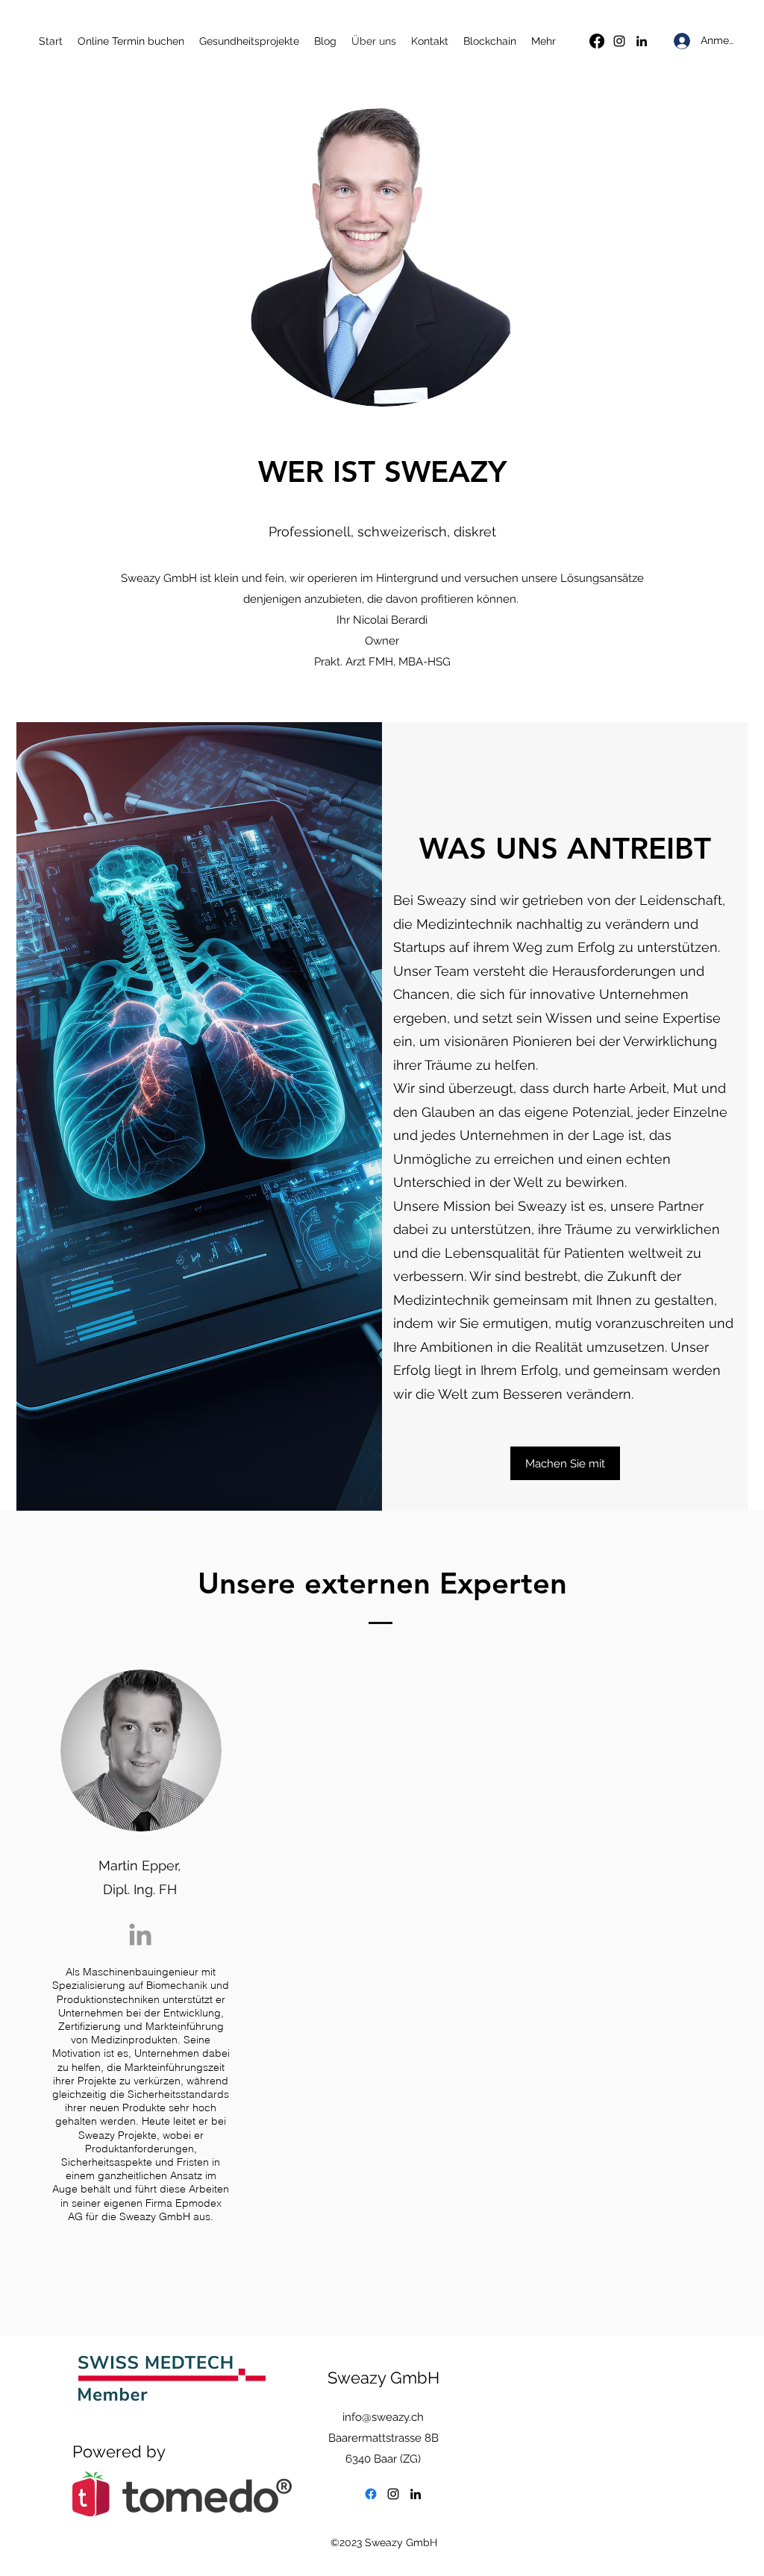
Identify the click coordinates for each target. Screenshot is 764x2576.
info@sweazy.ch (383, 2417)
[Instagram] (619, 41)
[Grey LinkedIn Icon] (140, 1934)
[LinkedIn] (642, 41)
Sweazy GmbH (383, 2378)
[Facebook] (597, 41)
